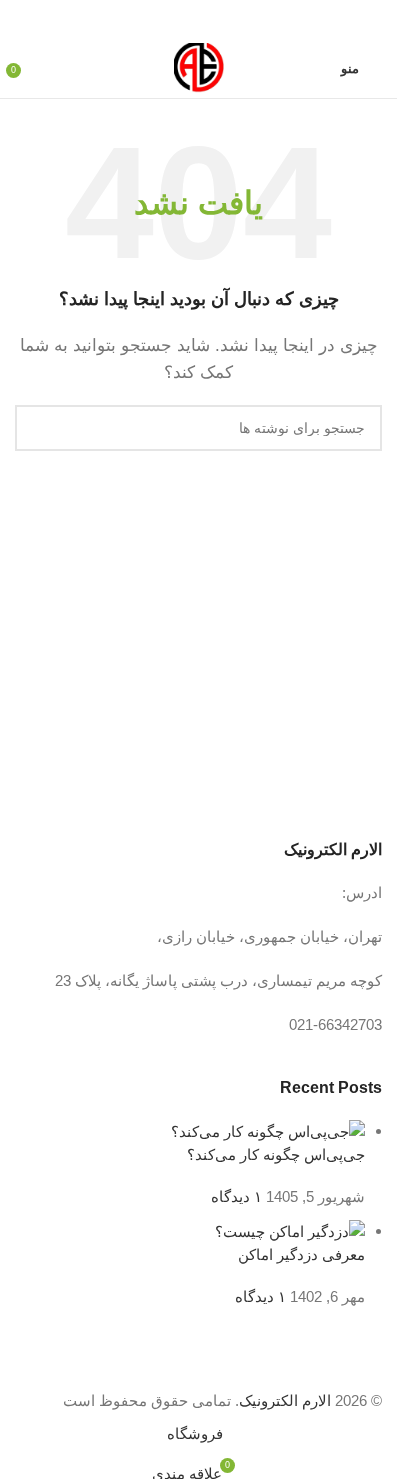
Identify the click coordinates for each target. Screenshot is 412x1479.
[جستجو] (38, 428)
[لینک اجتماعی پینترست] (199, 19)
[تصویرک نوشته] (268, 1130)
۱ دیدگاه (236, 1196)
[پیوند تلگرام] (151, 19)
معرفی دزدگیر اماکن (301, 1254)
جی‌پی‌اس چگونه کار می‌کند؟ (276, 1154)
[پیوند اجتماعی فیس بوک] (247, 19)
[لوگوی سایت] (199, 66)
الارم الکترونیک (285, 1400)
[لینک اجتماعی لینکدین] (175, 19)
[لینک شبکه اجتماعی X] (223, 19)
